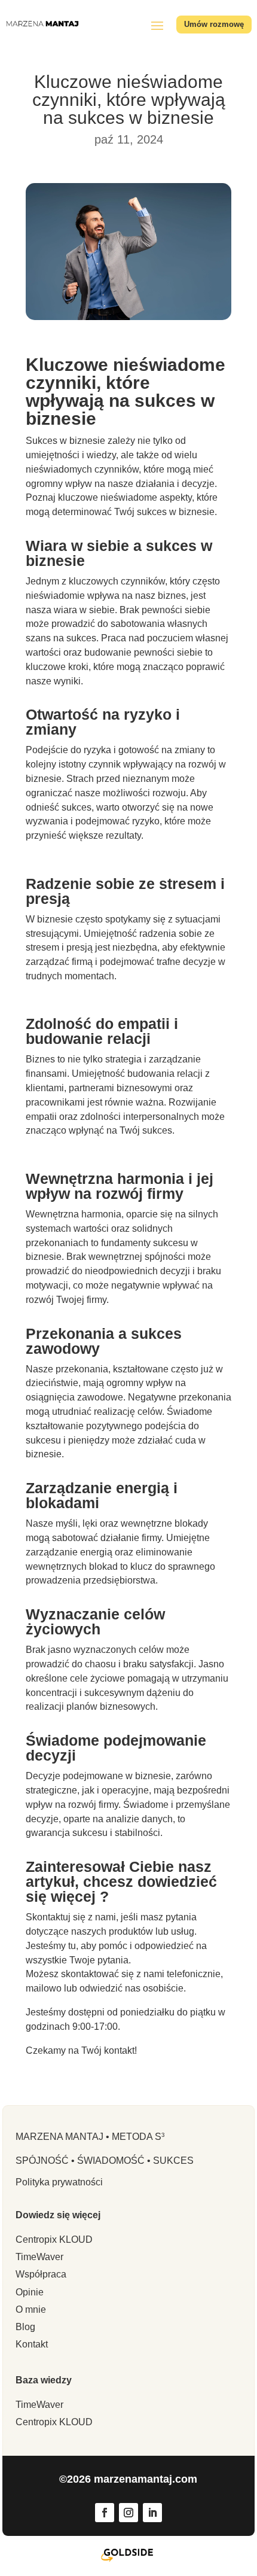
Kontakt (32, 2344)
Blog (25, 2327)
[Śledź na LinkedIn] (152, 2513)
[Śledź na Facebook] (105, 2513)
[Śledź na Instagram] (128, 2513)
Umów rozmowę (214, 24)
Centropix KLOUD (54, 2239)
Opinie (30, 2292)
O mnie (31, 2309)
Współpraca (41, 2274)
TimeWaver (39, 2257)
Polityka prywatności (59, 2182)
